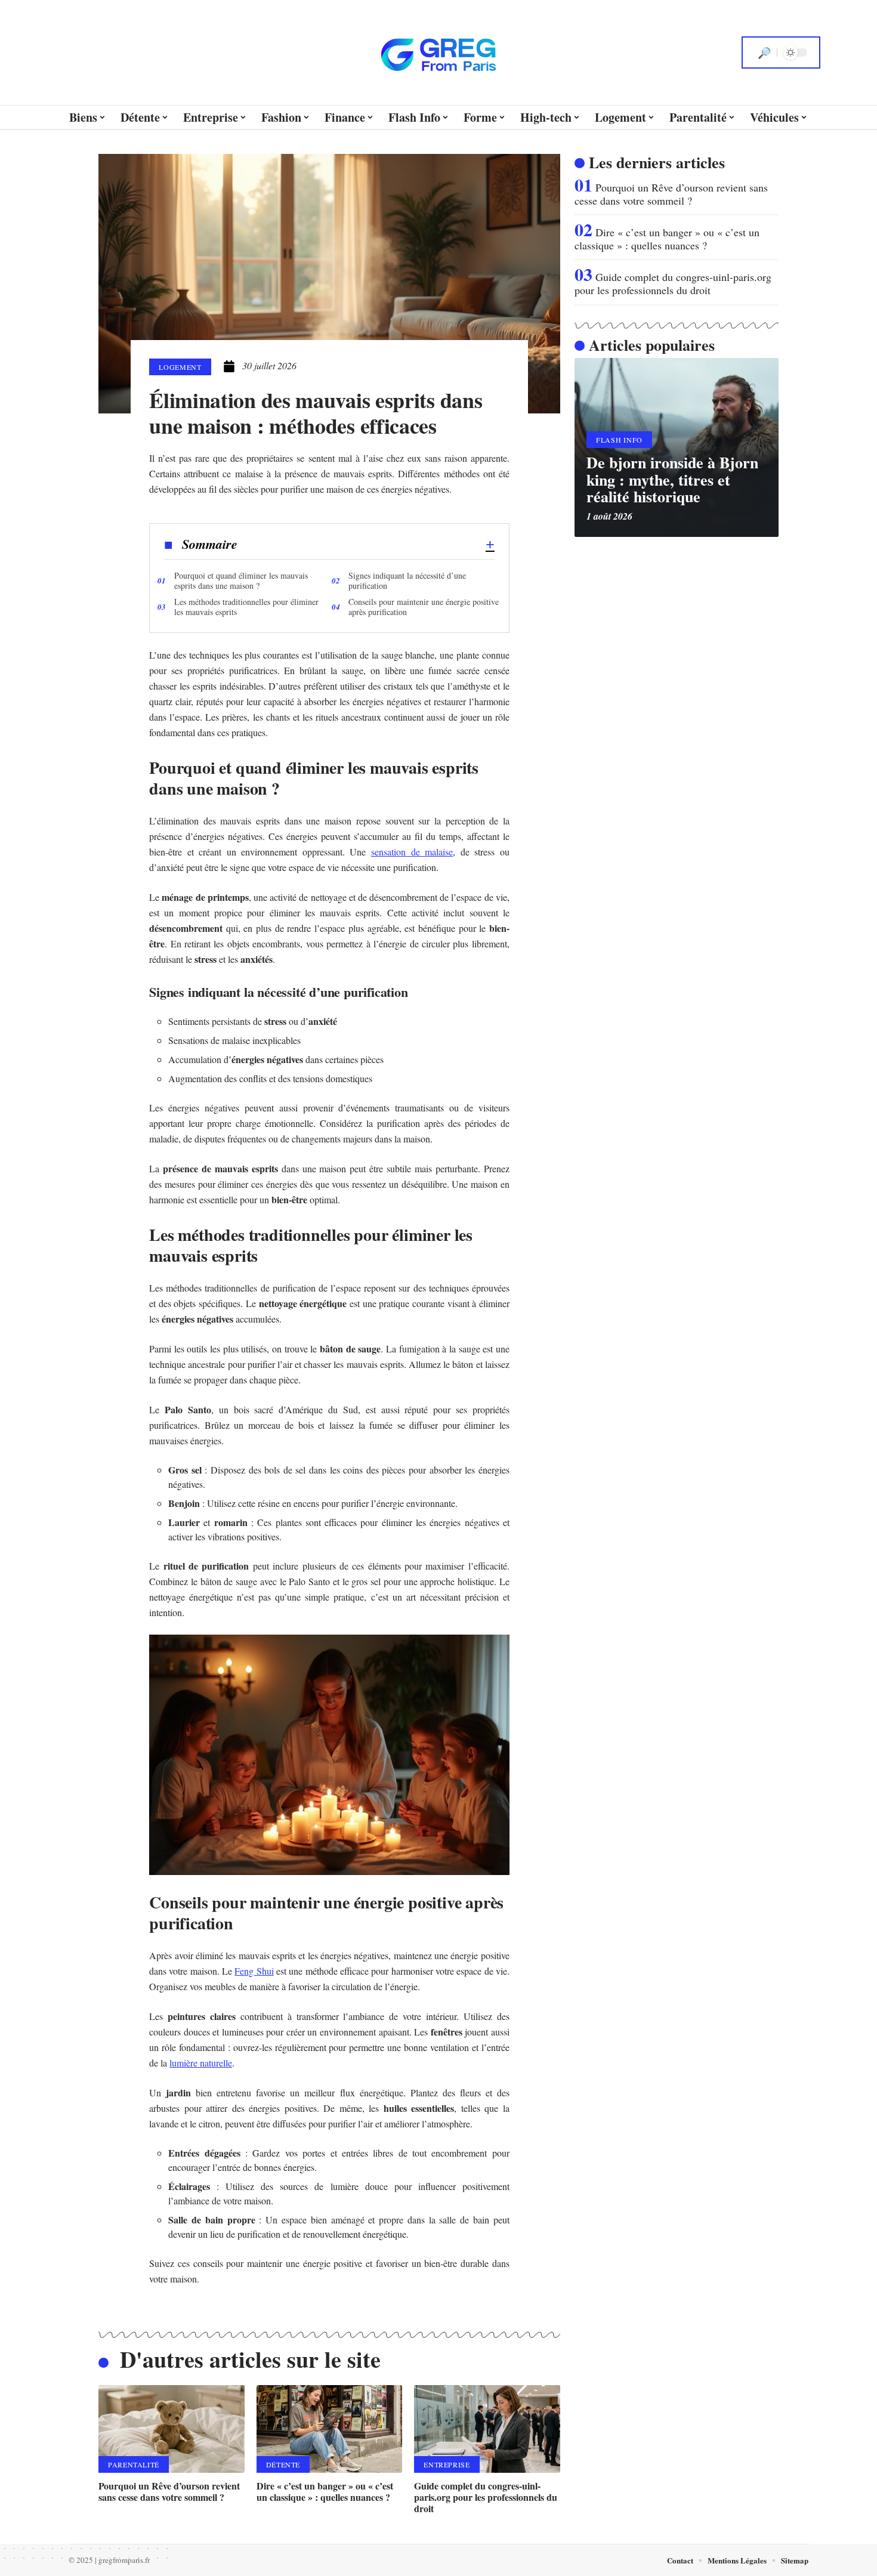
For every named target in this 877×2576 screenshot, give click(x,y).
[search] (764, 52)
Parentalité (134, 2464)
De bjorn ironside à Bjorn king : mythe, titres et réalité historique (672, 479)
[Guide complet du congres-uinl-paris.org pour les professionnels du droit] (487, 2429)
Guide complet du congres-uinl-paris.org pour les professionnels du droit (486, 2497)
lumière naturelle (201, 2063)
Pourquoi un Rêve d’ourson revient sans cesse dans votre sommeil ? (169, 2491)
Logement (180, 367)
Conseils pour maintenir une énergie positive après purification (424, 607)
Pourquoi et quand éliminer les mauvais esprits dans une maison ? (241, 580)
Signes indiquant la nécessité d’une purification (407, 580)
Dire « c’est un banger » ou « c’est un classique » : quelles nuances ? (325, 2491)
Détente (283, 2464)
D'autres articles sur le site (250, 2359)
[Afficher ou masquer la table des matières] (366, 545)
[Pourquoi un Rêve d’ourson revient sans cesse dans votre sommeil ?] (172, 2429)
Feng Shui (254, 1971)
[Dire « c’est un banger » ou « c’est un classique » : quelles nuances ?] (330, 2429)
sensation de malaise (412, 852)
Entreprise (447, 2464)
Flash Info (619, 440)
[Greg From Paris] (438, 52)
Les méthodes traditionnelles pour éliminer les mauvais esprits (246, 607)
